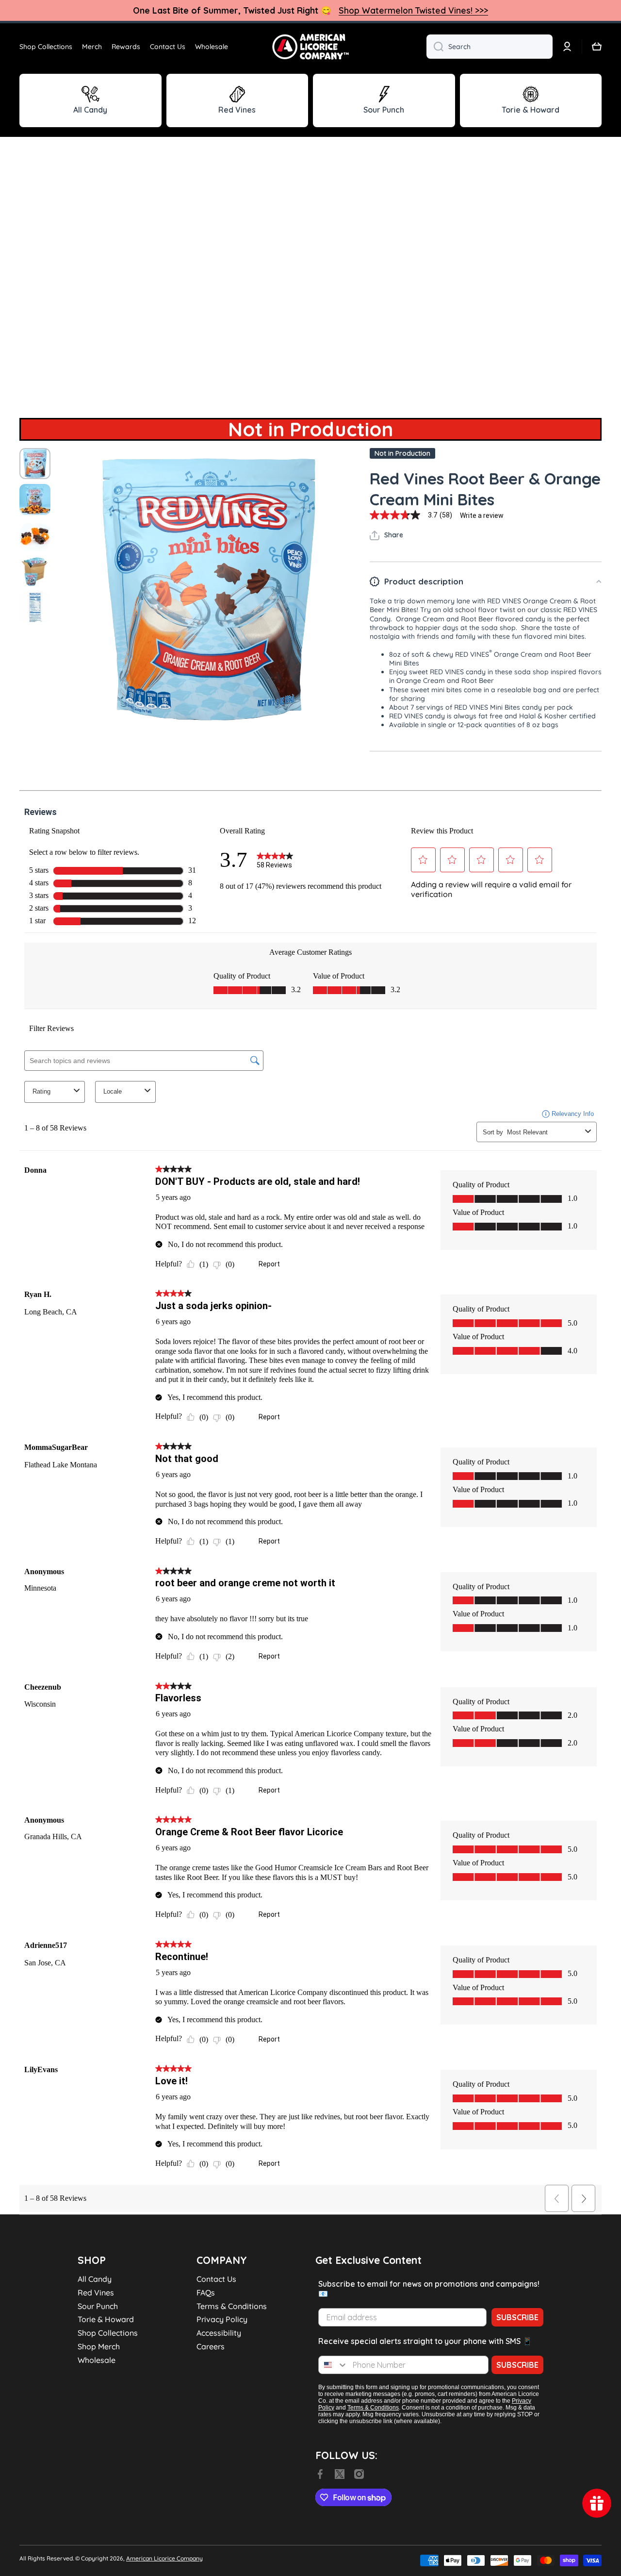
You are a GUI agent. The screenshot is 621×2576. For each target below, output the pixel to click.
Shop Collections (108, 2333)
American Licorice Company (164, 2558)
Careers (211, 2346)
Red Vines (96, 2293)
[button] (597, 47)
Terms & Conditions (232, 2306)
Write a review (482, 515)
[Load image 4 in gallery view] (35, 571)
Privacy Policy (222, 2319)
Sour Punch (98, 2306)
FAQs (206, 2293)
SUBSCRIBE (517, 2317)
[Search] (435, 47)
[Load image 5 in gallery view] (35, 607)
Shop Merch (99, 2346)
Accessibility (219, 2333)
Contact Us (216, 2279)
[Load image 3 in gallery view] (35, 535)
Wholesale (97, 2360)
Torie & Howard (106, 2319)
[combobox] (490, 47)
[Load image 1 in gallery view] (35, 464)
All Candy (95, 2279)
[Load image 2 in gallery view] (35, 499)
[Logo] (310, 47)
